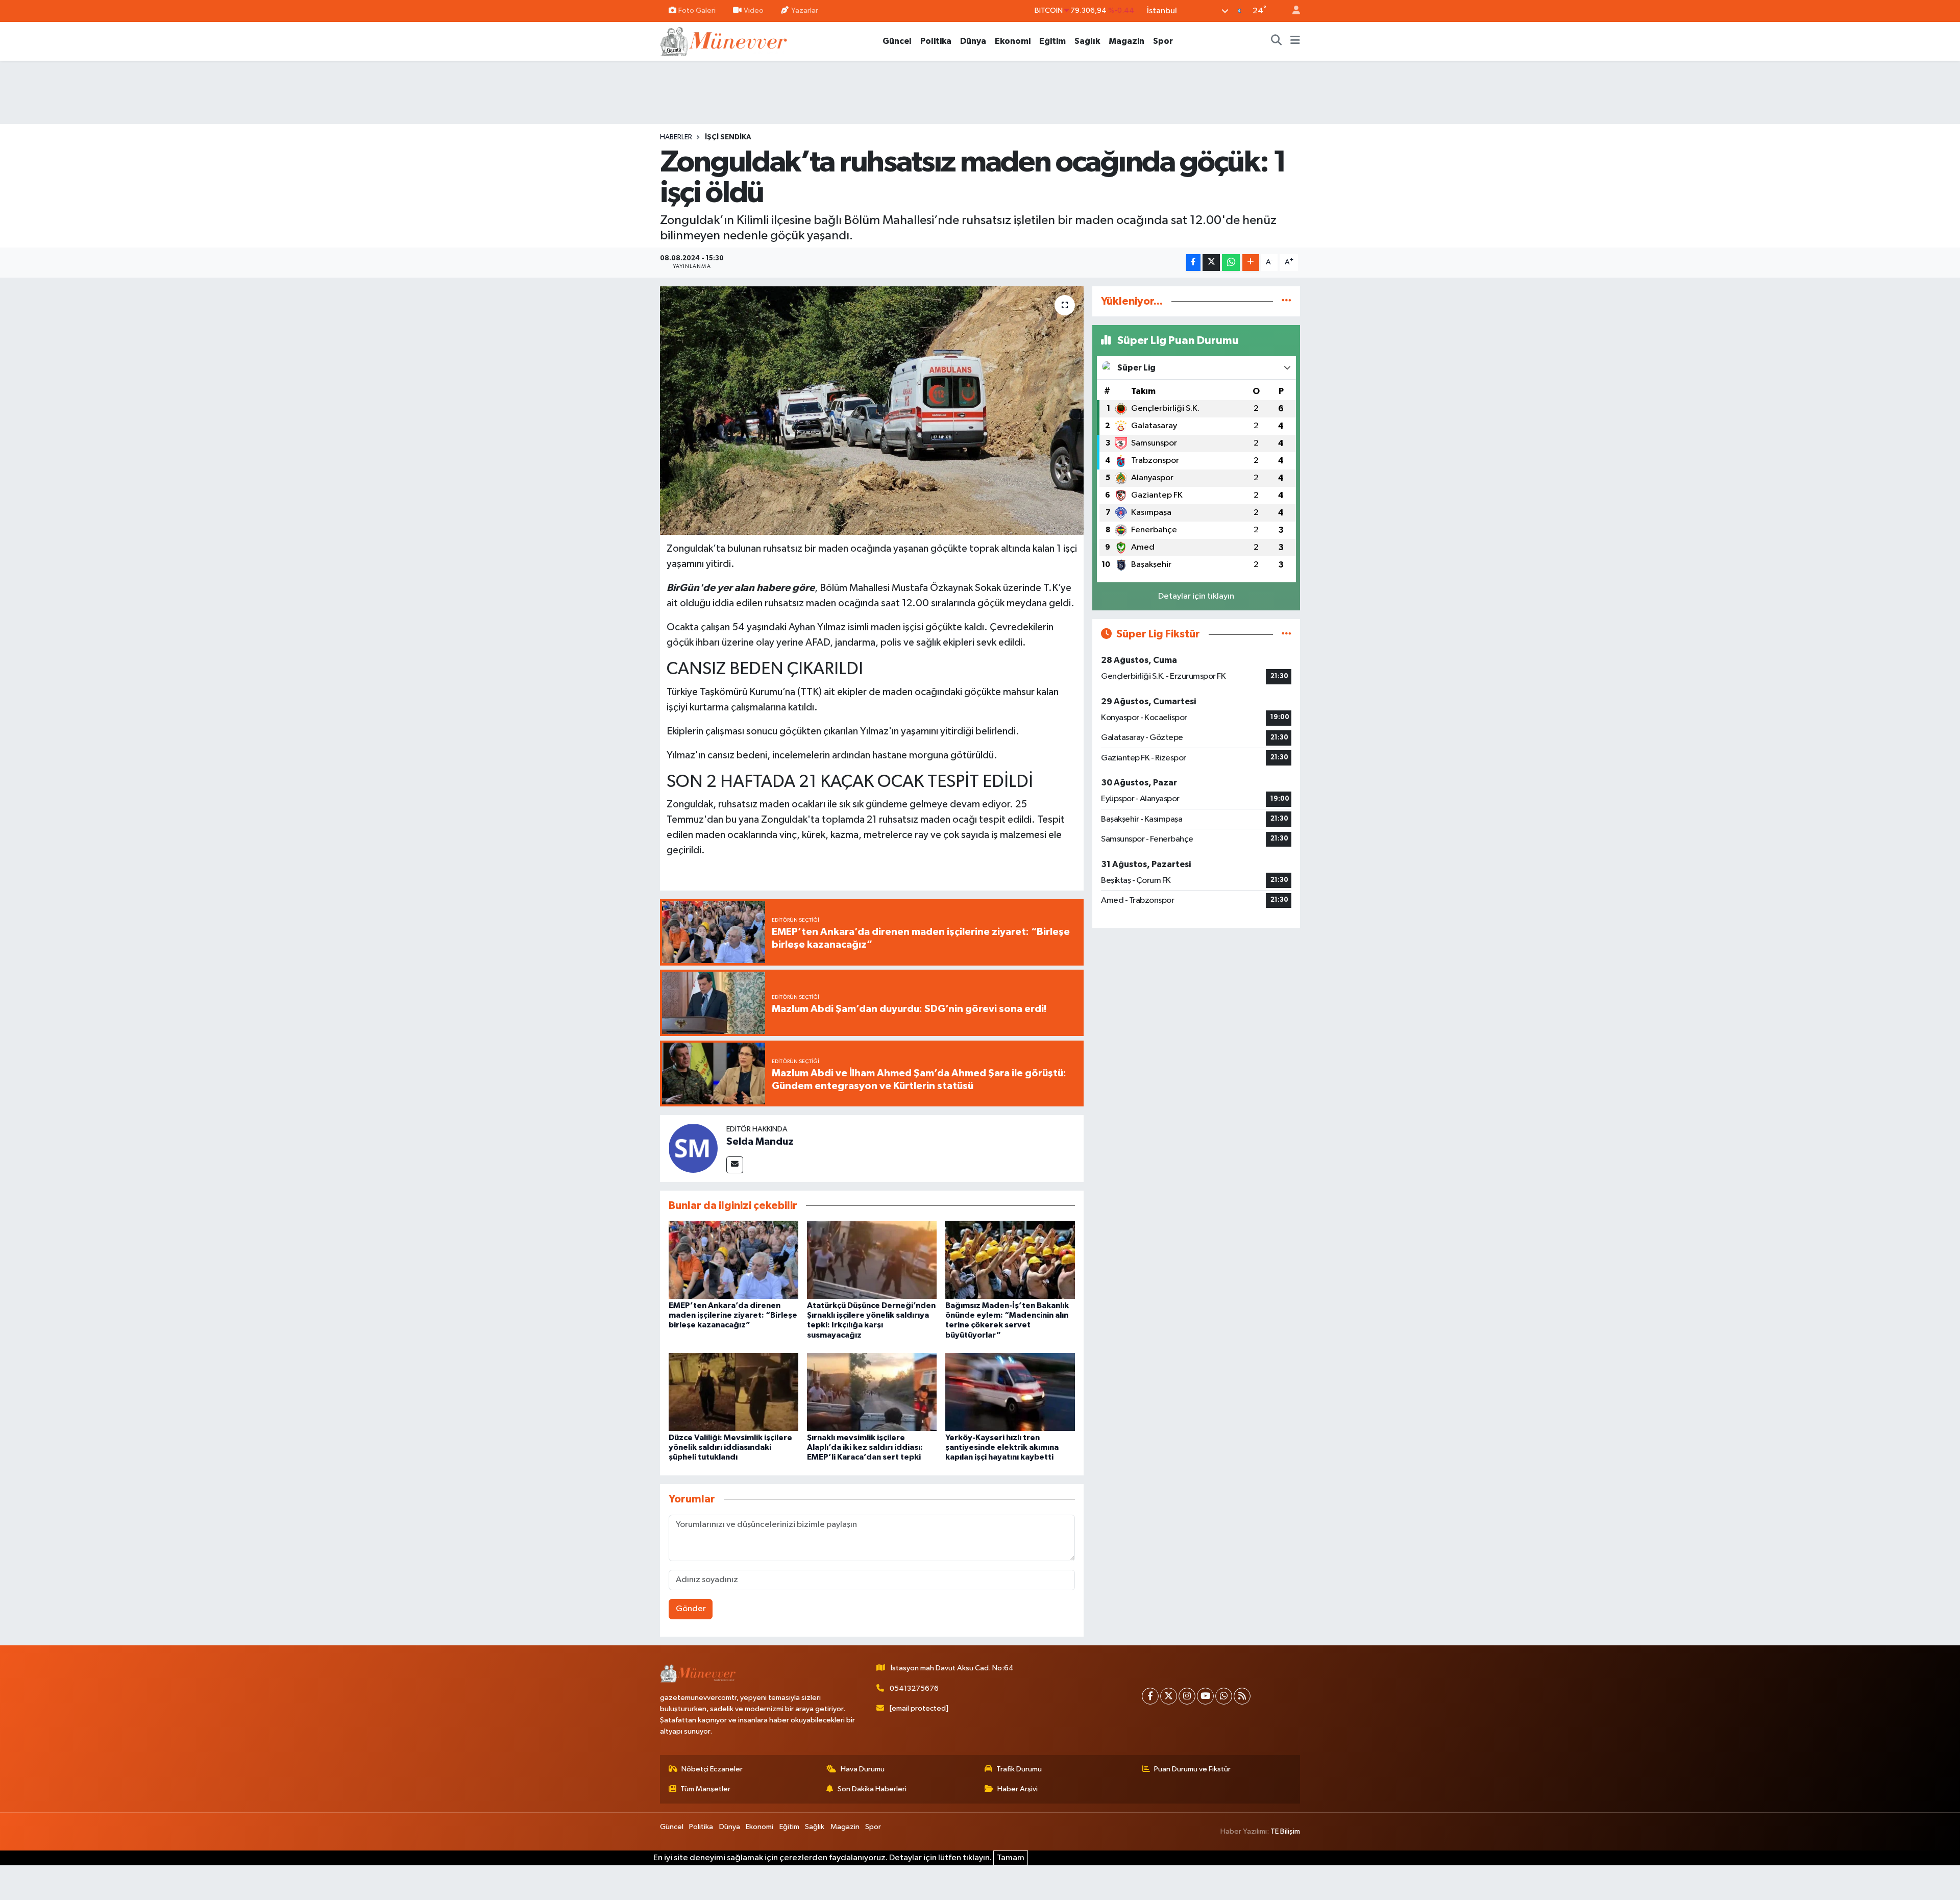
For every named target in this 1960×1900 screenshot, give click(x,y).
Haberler (676, 137)
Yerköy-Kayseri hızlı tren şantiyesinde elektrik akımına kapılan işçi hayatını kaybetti (1002, 1447)
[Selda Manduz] (693, 1148)
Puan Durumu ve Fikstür (1192, 1769)
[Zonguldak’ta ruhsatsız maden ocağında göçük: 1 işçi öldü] (872, 411)
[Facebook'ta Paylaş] (1193, 263)
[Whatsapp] (1224, 1696)
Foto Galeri (697, 10)
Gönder (691, 1609)
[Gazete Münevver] (724, 41)
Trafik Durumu (1019, 1769)
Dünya (973, 41)
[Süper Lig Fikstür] (1287, 634)
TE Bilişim (1285, 1831)
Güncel (897, 41)
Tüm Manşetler (705, 1789)
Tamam (1011, 1858)
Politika (936, 41)
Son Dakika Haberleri (872, 1789)
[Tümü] (1287, 301)
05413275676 (914, 1688)
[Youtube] (1205, 1696)
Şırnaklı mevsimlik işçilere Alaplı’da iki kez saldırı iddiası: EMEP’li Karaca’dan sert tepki (865, 1447)
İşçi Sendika (728, 137)
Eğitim (1052, 41)
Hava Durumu (863, 1769)
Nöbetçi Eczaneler (712, 1769)
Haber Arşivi (1018, 1789)
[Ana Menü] (1295, 41)
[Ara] (1277, 41)
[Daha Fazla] (1251, 263)
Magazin (1126, 41)
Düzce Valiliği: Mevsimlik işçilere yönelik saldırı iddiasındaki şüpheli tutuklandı (730, 1447)
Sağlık (1087, 41)
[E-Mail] (735, 1165)
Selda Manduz (760, 1142)
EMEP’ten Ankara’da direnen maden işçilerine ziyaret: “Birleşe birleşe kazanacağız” (733, 1315)
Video (754, 10)
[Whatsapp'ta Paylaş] (1231, 263)
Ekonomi (1013, 41)
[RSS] (1242, 1696)
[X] (1169, 1696)
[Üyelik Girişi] (1292, 11)
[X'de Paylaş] (1211, 263)
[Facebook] (1150, 1696)
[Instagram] (1187, 1696)
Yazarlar (805, 10)
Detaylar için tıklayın (1196, 596)
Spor (1163, 41)
